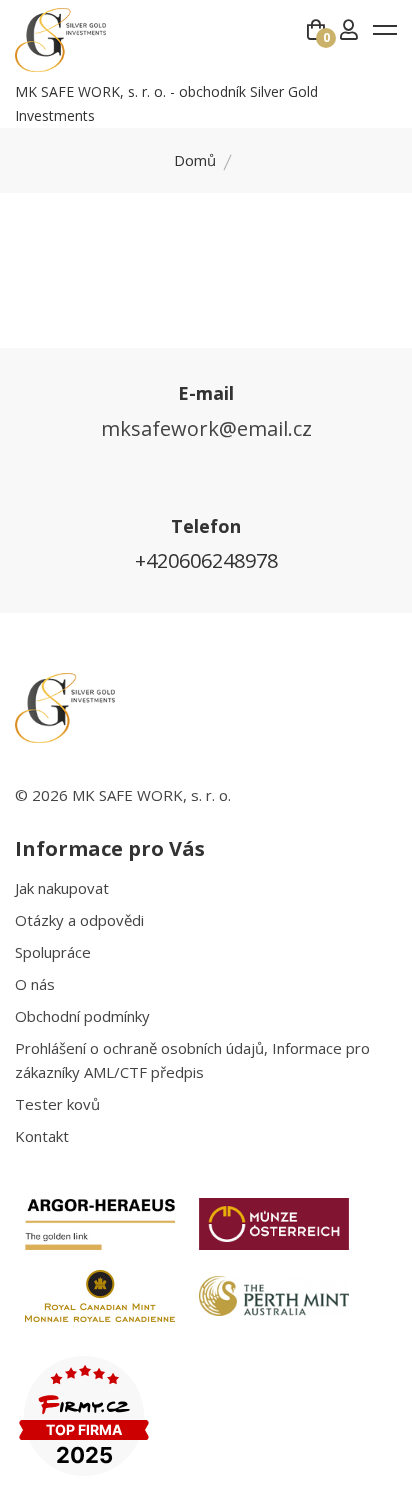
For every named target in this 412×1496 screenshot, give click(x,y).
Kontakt (42, 1136)
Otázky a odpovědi (79, 920)
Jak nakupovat (62, 888)
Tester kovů (57, 1104)
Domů (195, 160)
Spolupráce (53, 952)
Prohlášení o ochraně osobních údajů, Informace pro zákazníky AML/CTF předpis (192, 1060)
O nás (35, 984)
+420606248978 (206, 560)
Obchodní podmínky (82, 1016)
